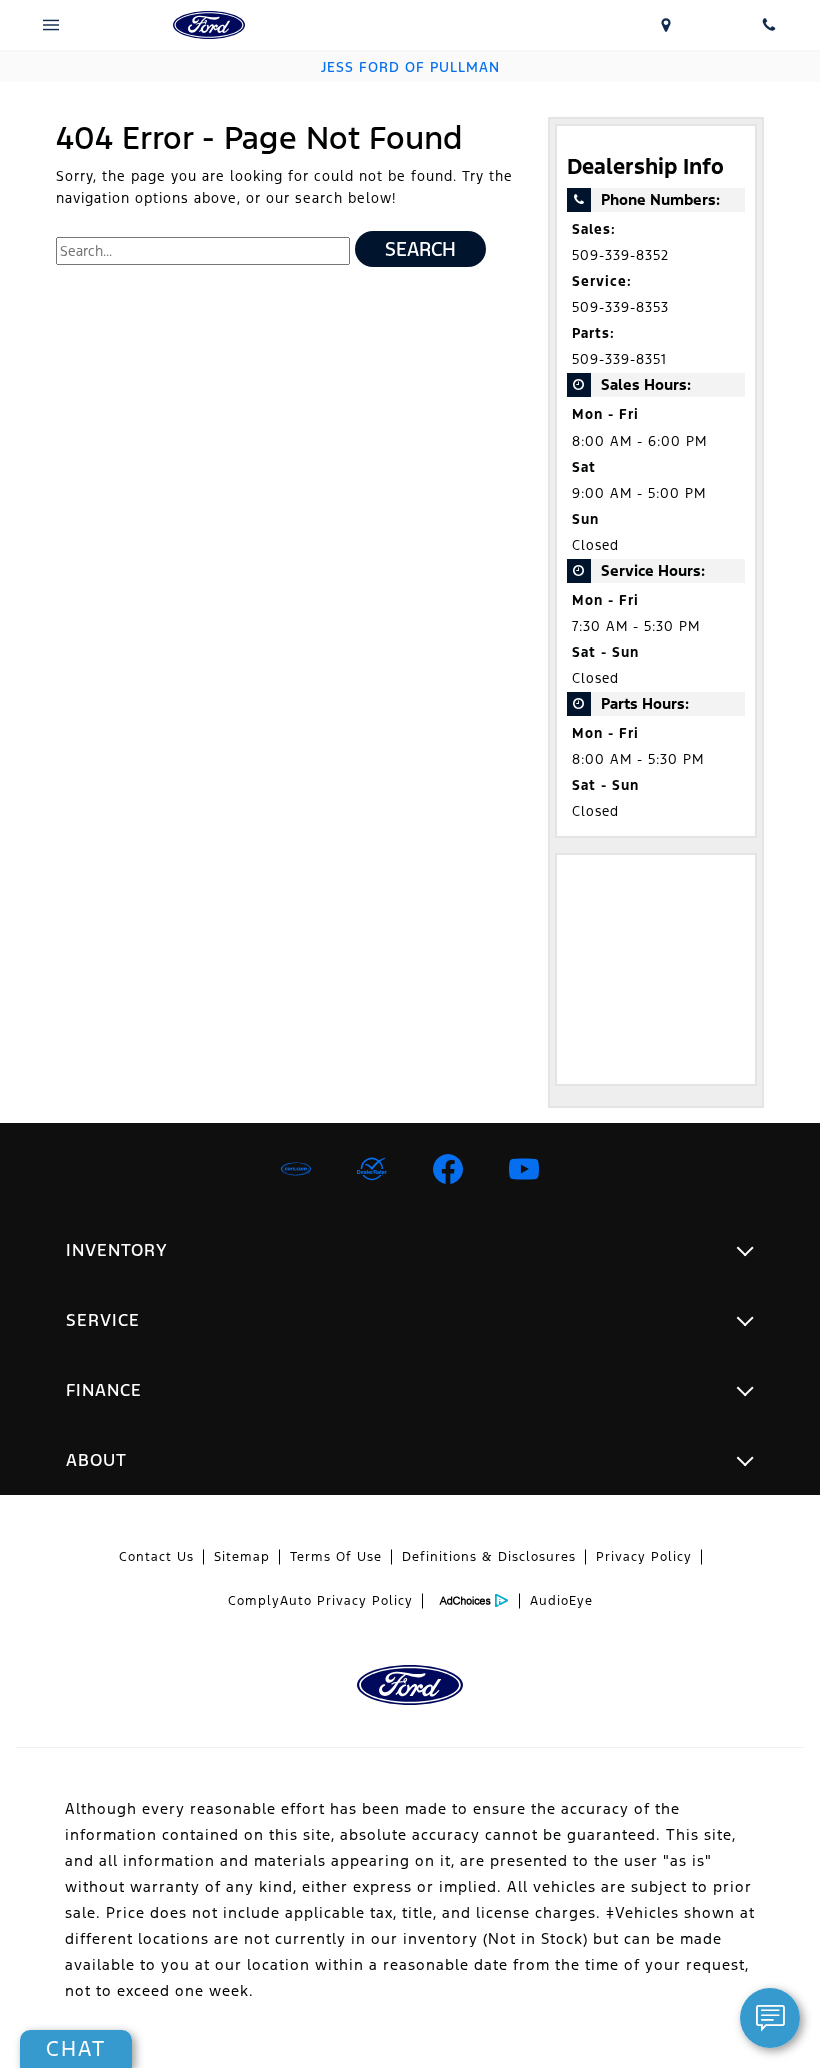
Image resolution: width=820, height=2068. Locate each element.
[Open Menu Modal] (51, 25)
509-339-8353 (620, 307)
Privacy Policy (644, 1557)
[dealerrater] (372, 1169)
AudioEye (561, 1601)
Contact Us (156, 1557)
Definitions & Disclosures (489, 1557)
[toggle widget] (770, 2018)
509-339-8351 (619, 359)
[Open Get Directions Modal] (666, 25)
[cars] (296, 1169)
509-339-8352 (620, 255)
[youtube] (524, 1169)
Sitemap (242, 1557)
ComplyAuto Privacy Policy (320, 1601)
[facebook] (448, 1169)
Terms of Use (336, 1557)
